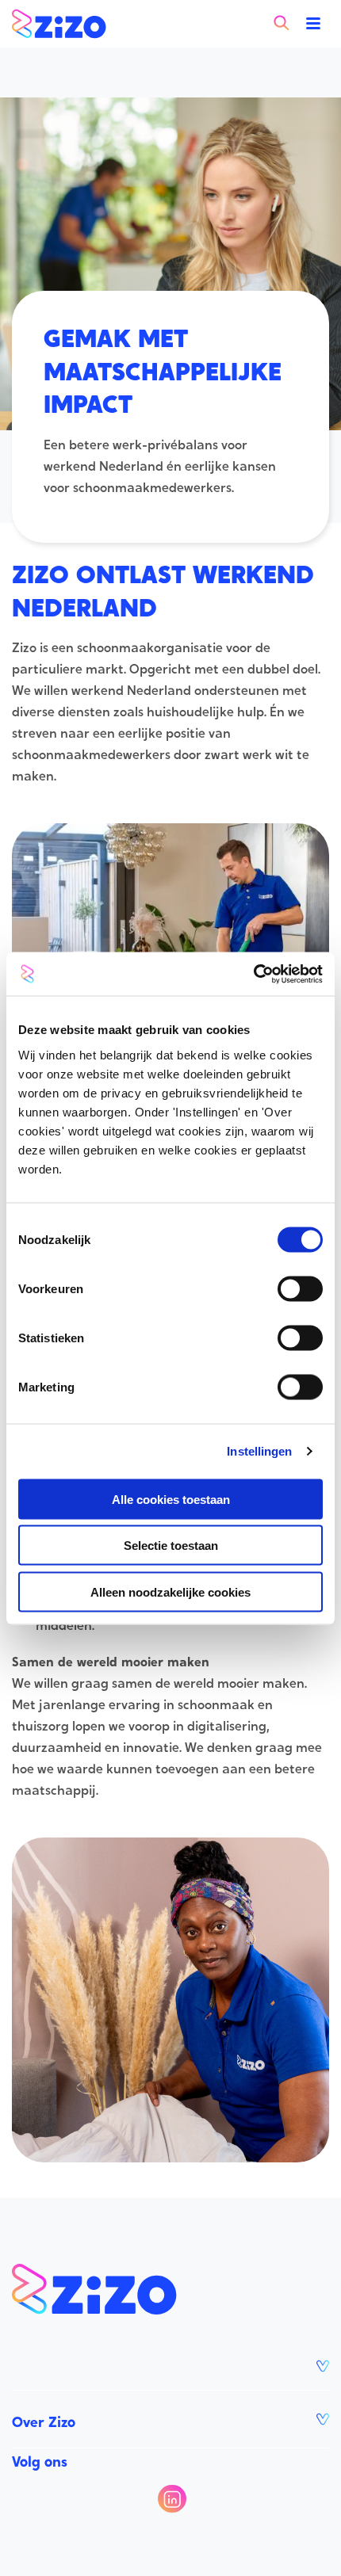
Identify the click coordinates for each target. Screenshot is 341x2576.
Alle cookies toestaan (171, 1499)
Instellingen (259, 1451)
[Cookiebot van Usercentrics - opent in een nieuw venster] (253, 974)
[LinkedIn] (172, 2499)
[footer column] (170, 2366)
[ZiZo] (59, 24)
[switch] (300, 1288)
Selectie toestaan (171, 1546)
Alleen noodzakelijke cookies (170, 1591)
